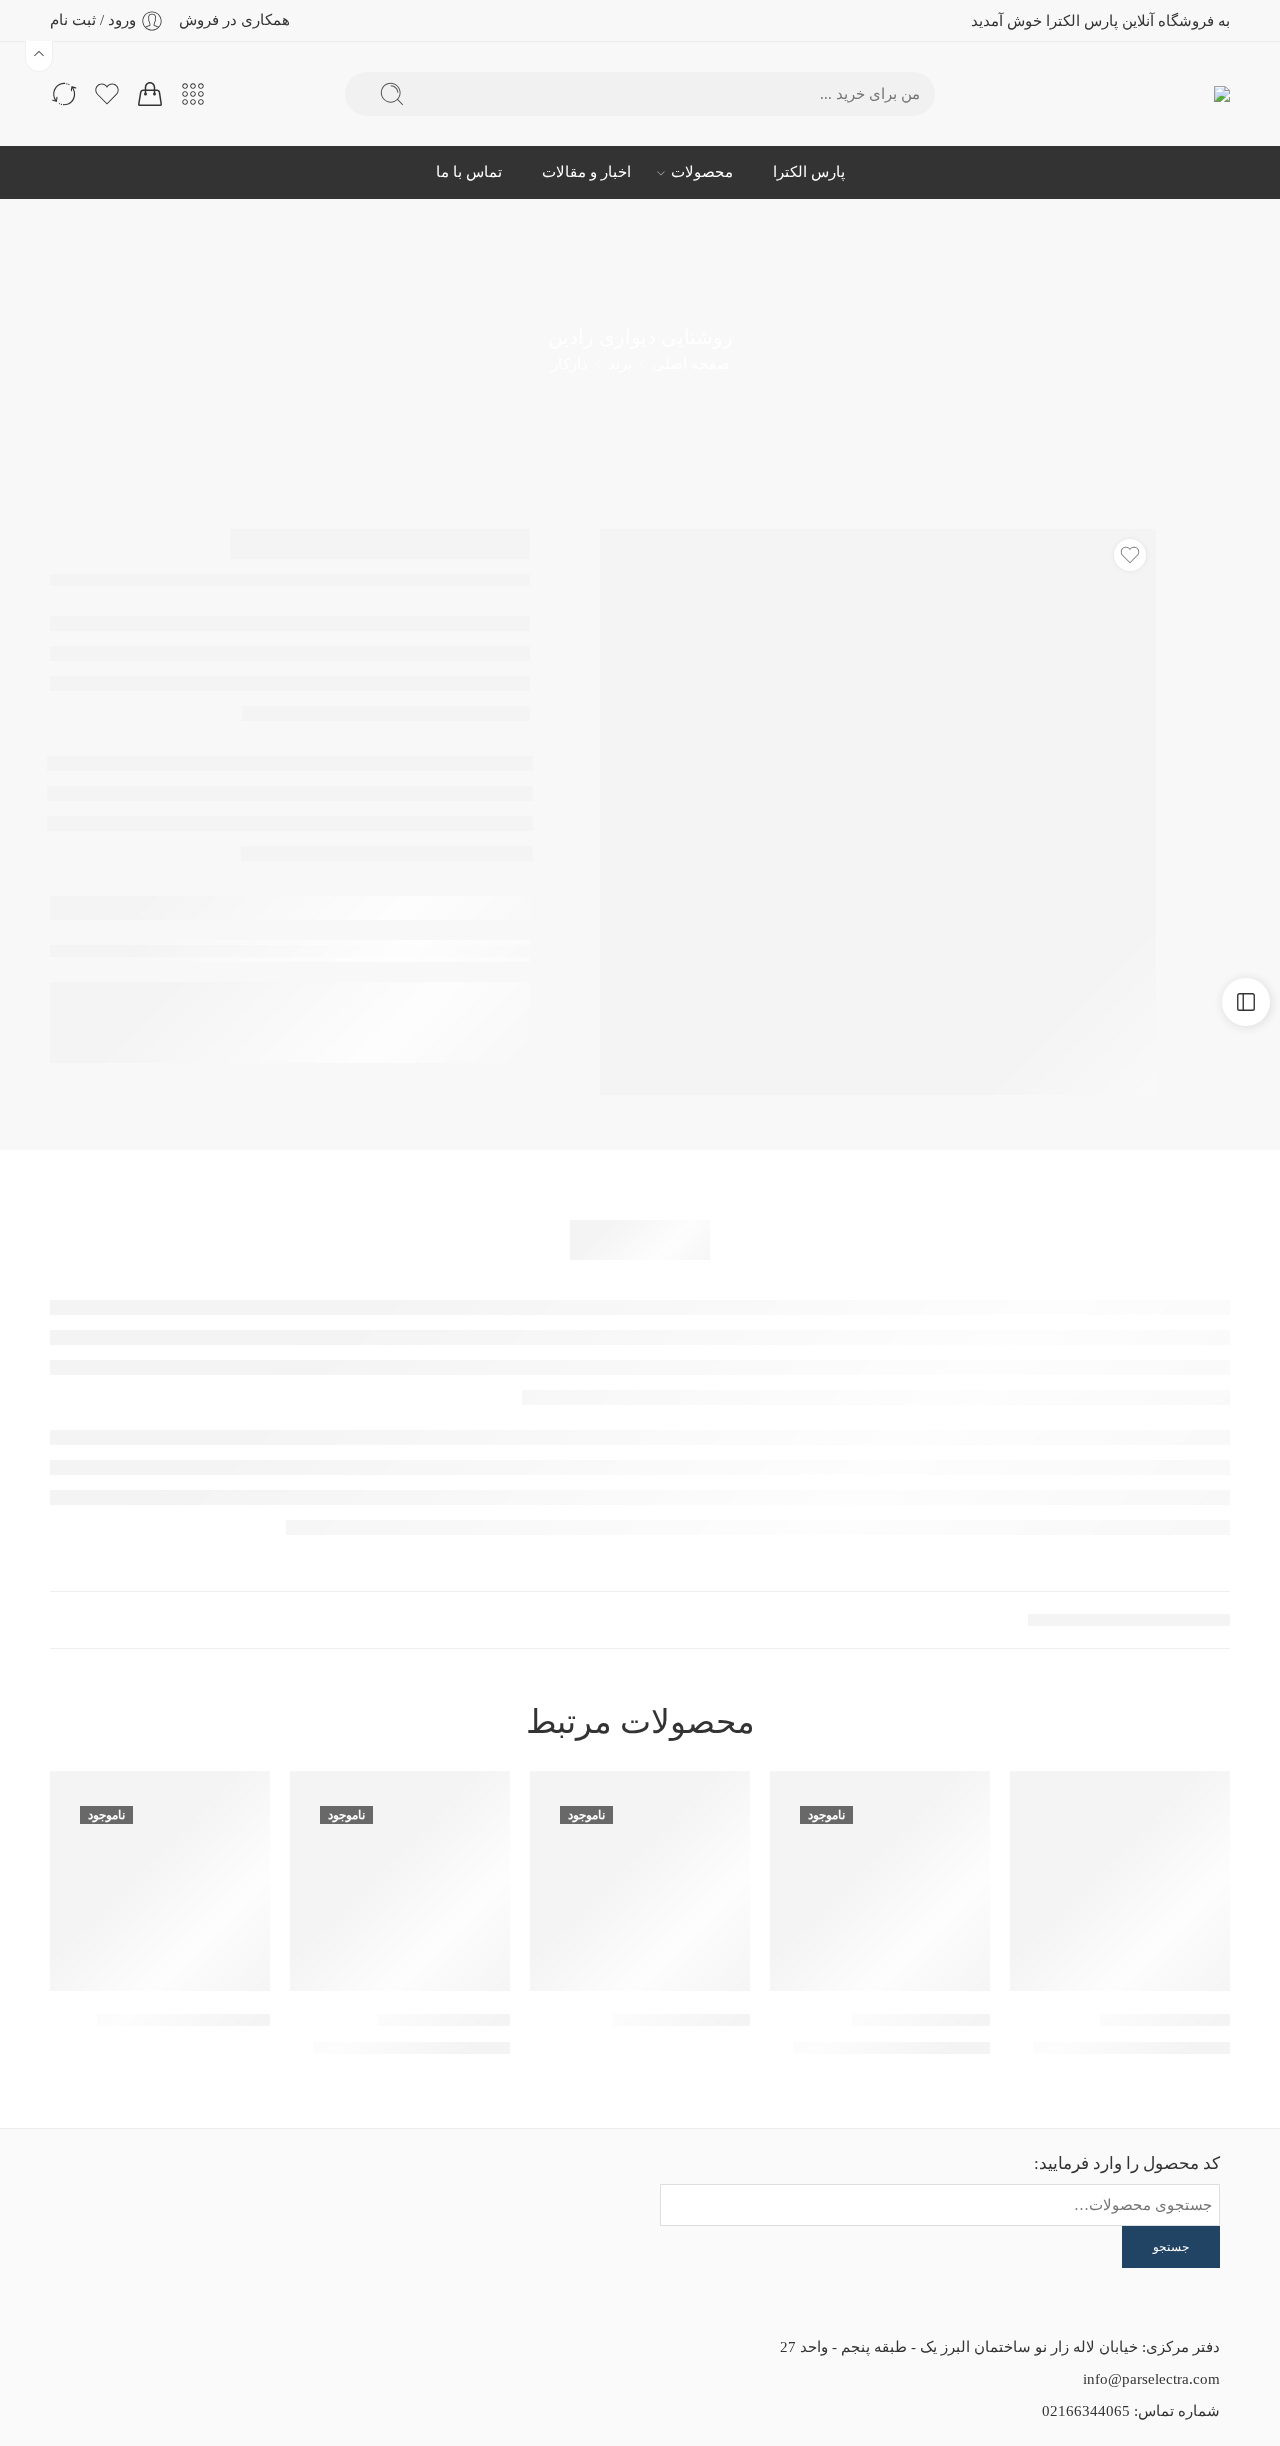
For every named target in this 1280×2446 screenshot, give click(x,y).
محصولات (702, 172)
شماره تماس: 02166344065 (1131, 2411)
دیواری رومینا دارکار (921, 2019)
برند (620, 364)
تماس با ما (469, 172)
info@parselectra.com (1151, 2379)
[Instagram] (251, 2188)
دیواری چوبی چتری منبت (183, 2019)
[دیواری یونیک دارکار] (640, 1881)
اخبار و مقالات (586, 172)
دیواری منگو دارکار (1165, 2019)
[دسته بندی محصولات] (193, 94)
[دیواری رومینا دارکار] (880, 1881)
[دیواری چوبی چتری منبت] (160, 1881)
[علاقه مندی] (1130, 555)
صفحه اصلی (691, 364)
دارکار (569, 364)
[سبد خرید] (150, 94)
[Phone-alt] (197, 2188)
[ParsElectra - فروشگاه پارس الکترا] (1187, 94)
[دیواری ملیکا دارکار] (400, 1881)
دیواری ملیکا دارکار (444, 2019)
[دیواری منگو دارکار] (1120, 1881)
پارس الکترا (809, 172)
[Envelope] (305, 2188)
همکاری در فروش (234, 20)
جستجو (1171, 2247)
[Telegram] (143, 2188)
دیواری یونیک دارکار (681, 2019)
